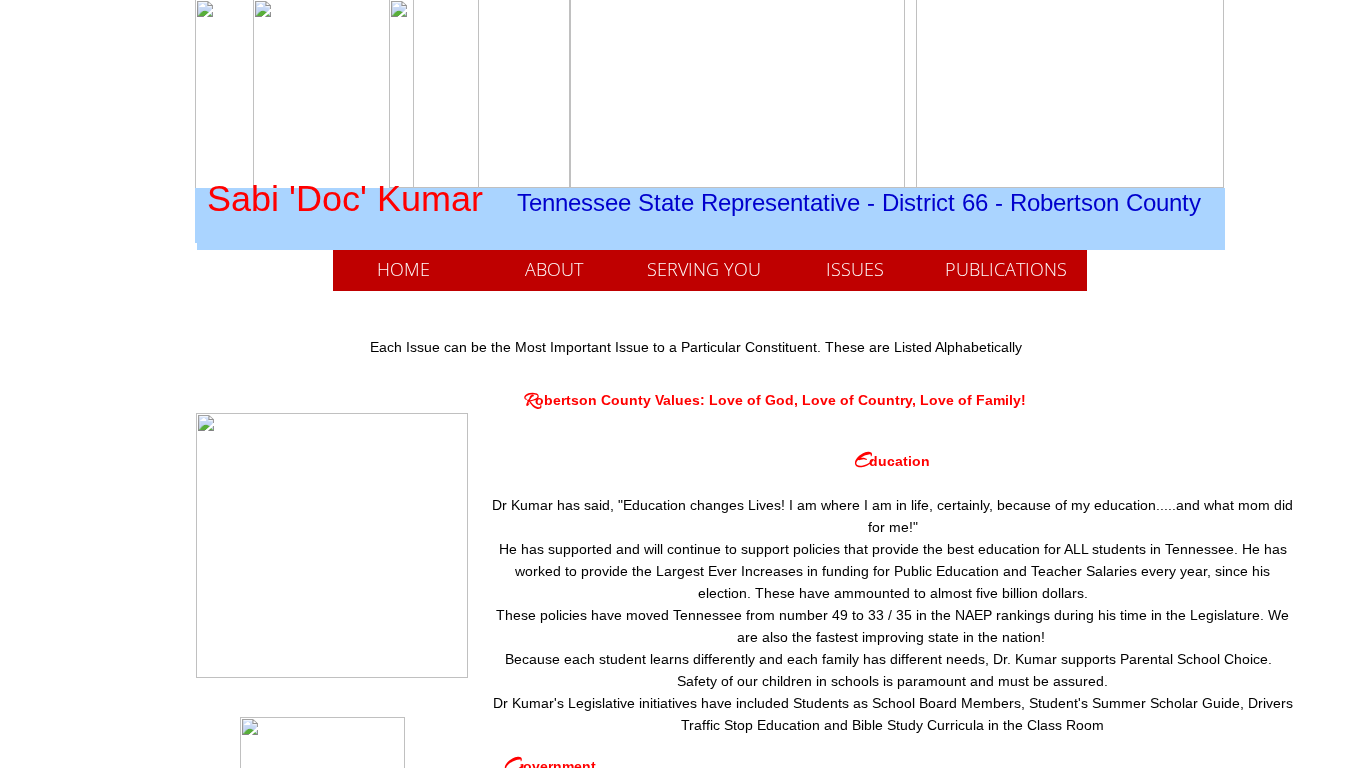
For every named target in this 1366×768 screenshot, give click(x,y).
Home (403, 269)
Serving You (704, 269)
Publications (1006, 269)
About (554, 269)
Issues (855, 269)
